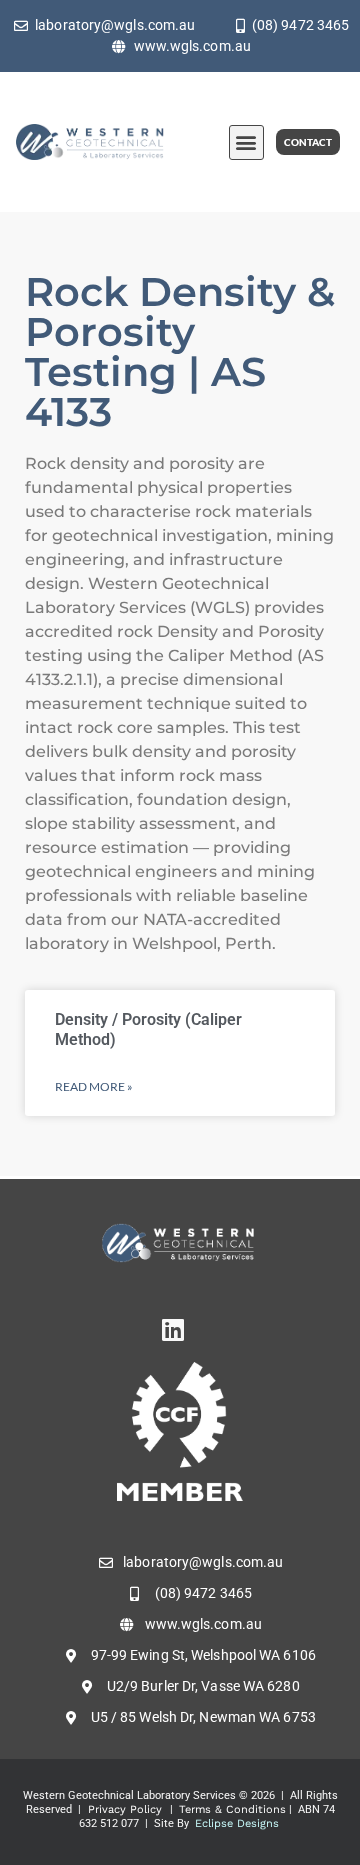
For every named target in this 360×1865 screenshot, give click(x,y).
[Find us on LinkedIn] (180, 1329)
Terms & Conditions (232, 1809)
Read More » (94, 1086)
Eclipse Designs (237, 1823)
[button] (246, 142)
